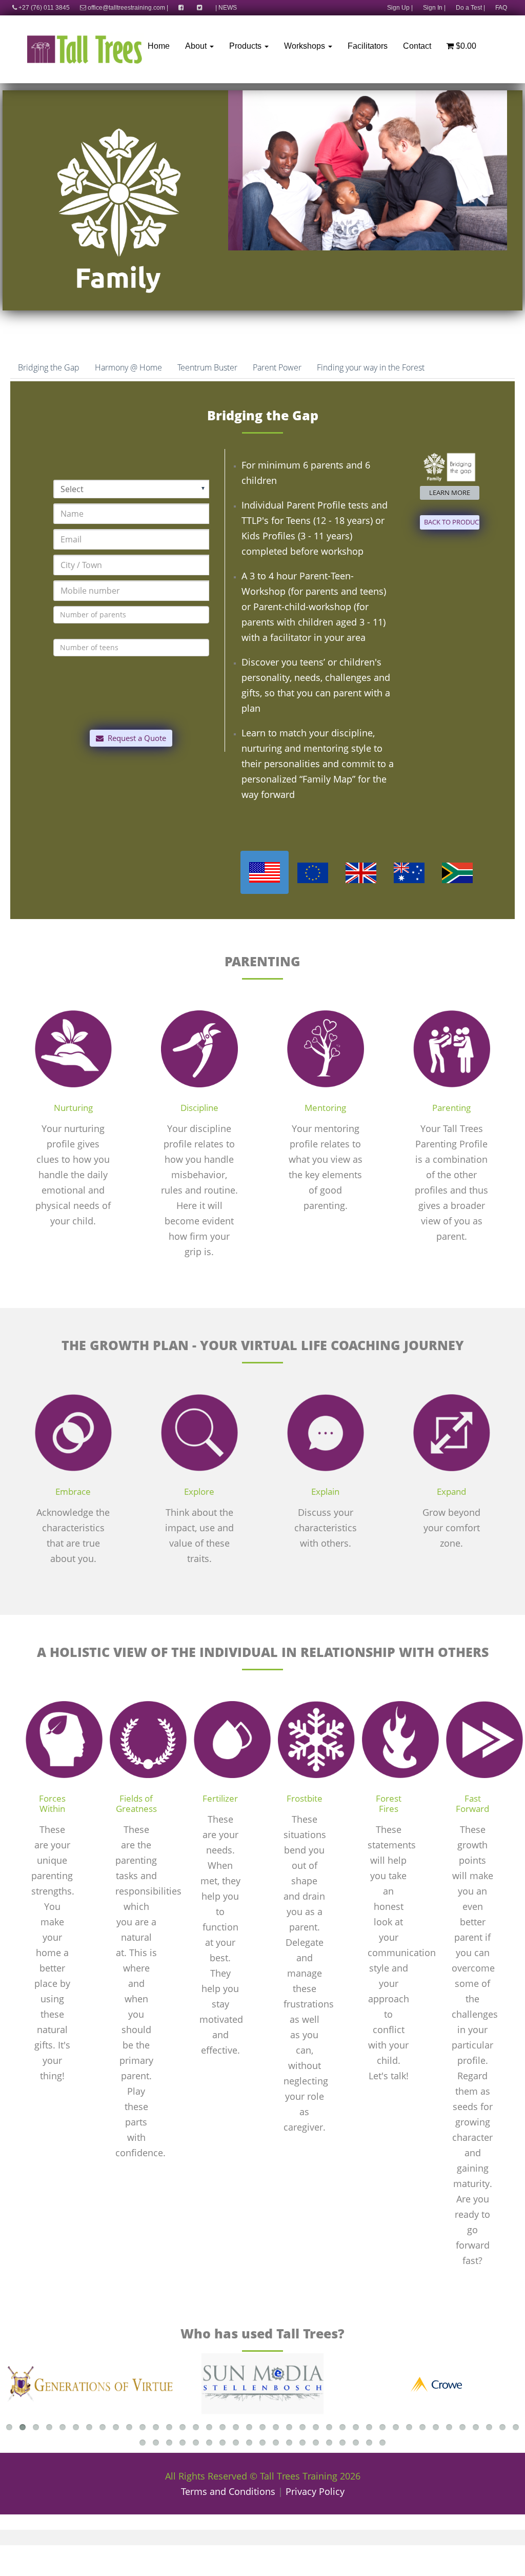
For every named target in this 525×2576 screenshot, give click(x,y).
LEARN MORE (450, 493)
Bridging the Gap (49, 367)
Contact (417, 46)
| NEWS (226, 8)
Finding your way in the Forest (371, 367)
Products (246, 46)
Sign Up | (400, 8)
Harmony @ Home (128, 367)
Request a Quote (135, 738)
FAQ (501, 8)
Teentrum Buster (207, 367)
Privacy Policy (315, 2491)
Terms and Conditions (228, 2491)
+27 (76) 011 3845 (43, 8)
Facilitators (368, 46)
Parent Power (277, 367)
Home (159, 46)
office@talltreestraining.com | (127, 8)
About (197, 46)
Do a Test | (470, 8)
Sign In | (434, 8)
